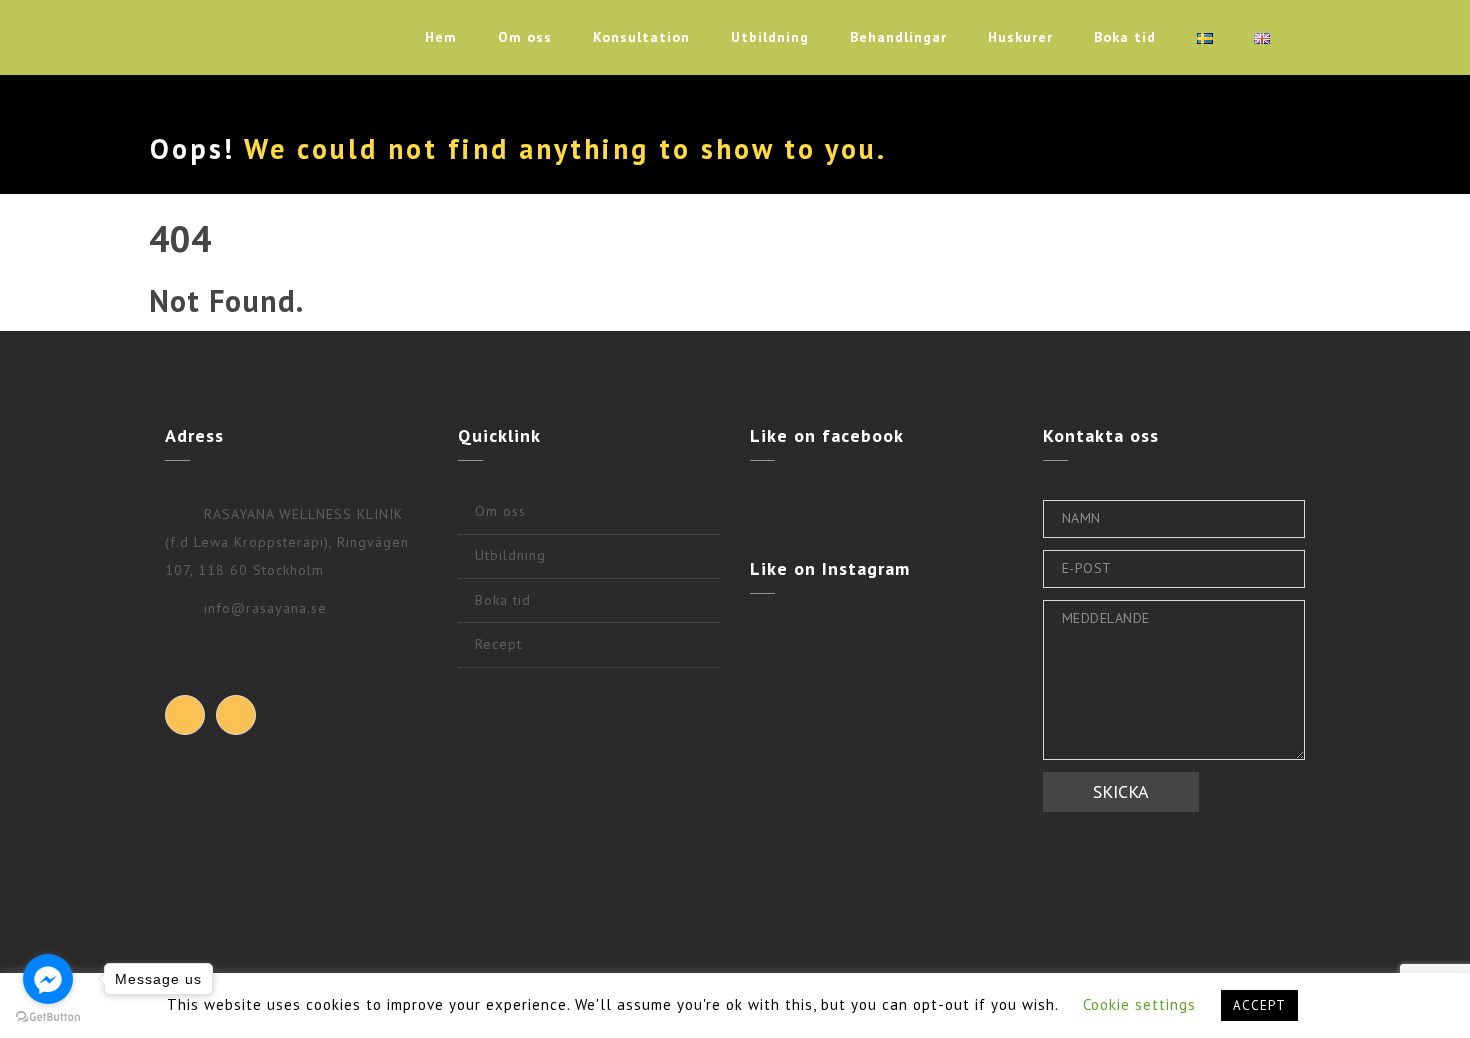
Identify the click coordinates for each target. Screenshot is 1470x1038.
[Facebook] (185, 715)
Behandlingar (898, 37)
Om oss (525, 37)
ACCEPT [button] (1259, 1005)
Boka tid (1125, 37)
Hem (441, 37)
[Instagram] (236, 715)
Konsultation (641, 37)
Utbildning (770, 37)
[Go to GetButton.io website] (48, 1017)
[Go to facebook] (48, 979)
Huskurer (1020, 37)
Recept (498, 644)
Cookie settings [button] (1139, 1004)
